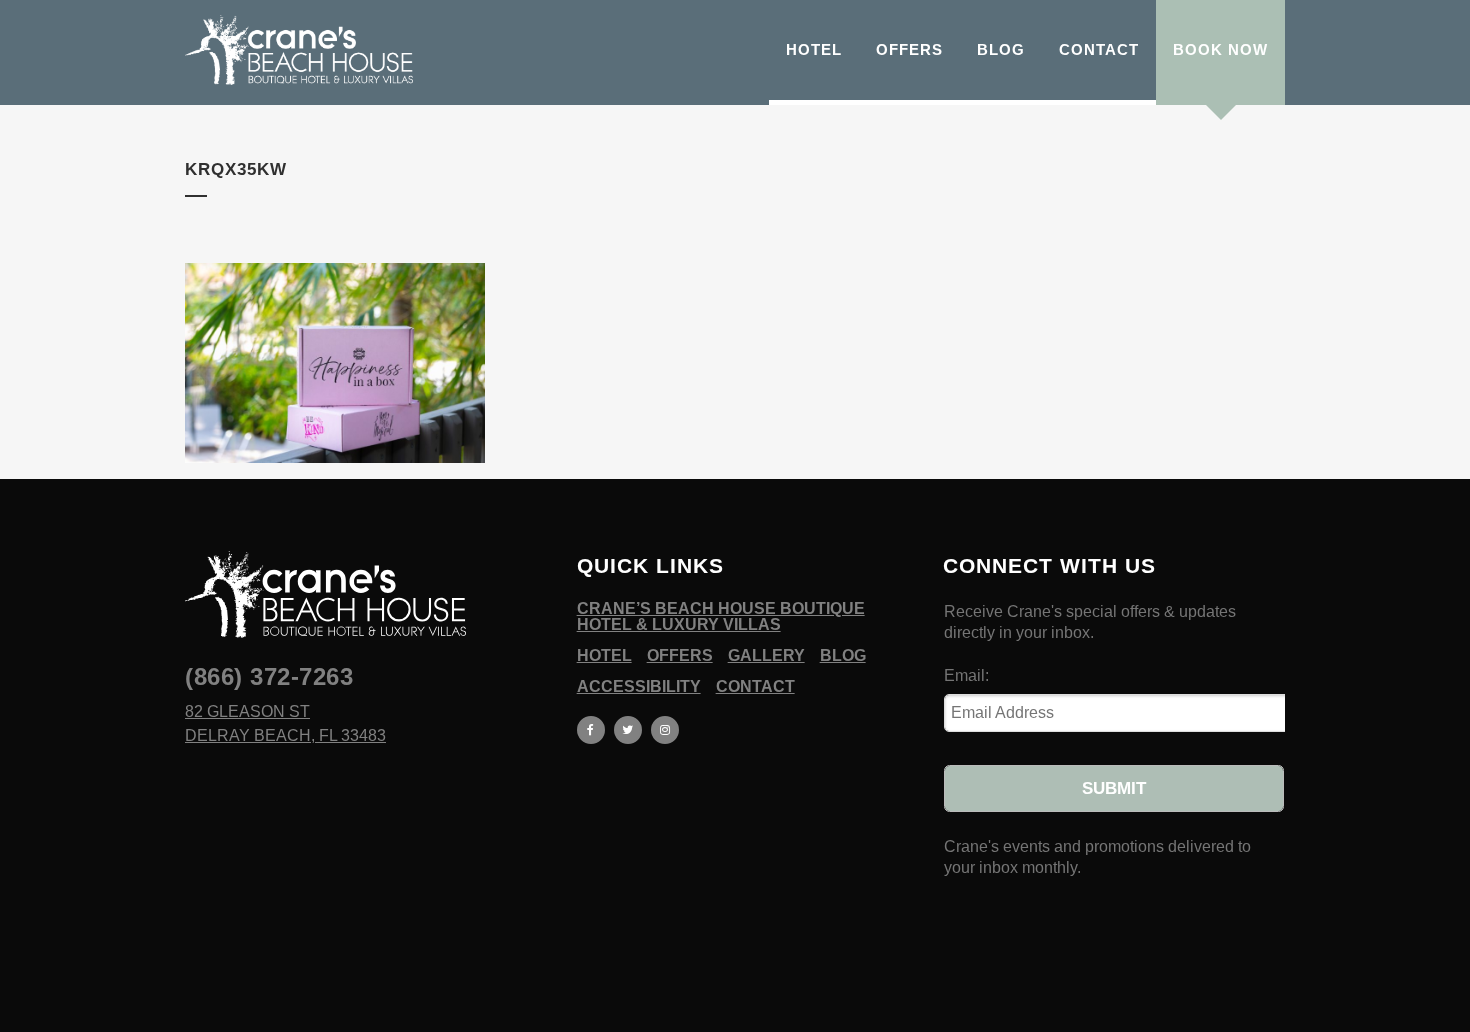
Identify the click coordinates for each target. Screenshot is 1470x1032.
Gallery (766, 656)
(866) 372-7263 (269, 676)
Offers (680, 656)
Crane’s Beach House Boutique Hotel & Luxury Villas (721, 617)
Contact (755, 687)
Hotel (604, 656)
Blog (843, 656)
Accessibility (639, 687)
